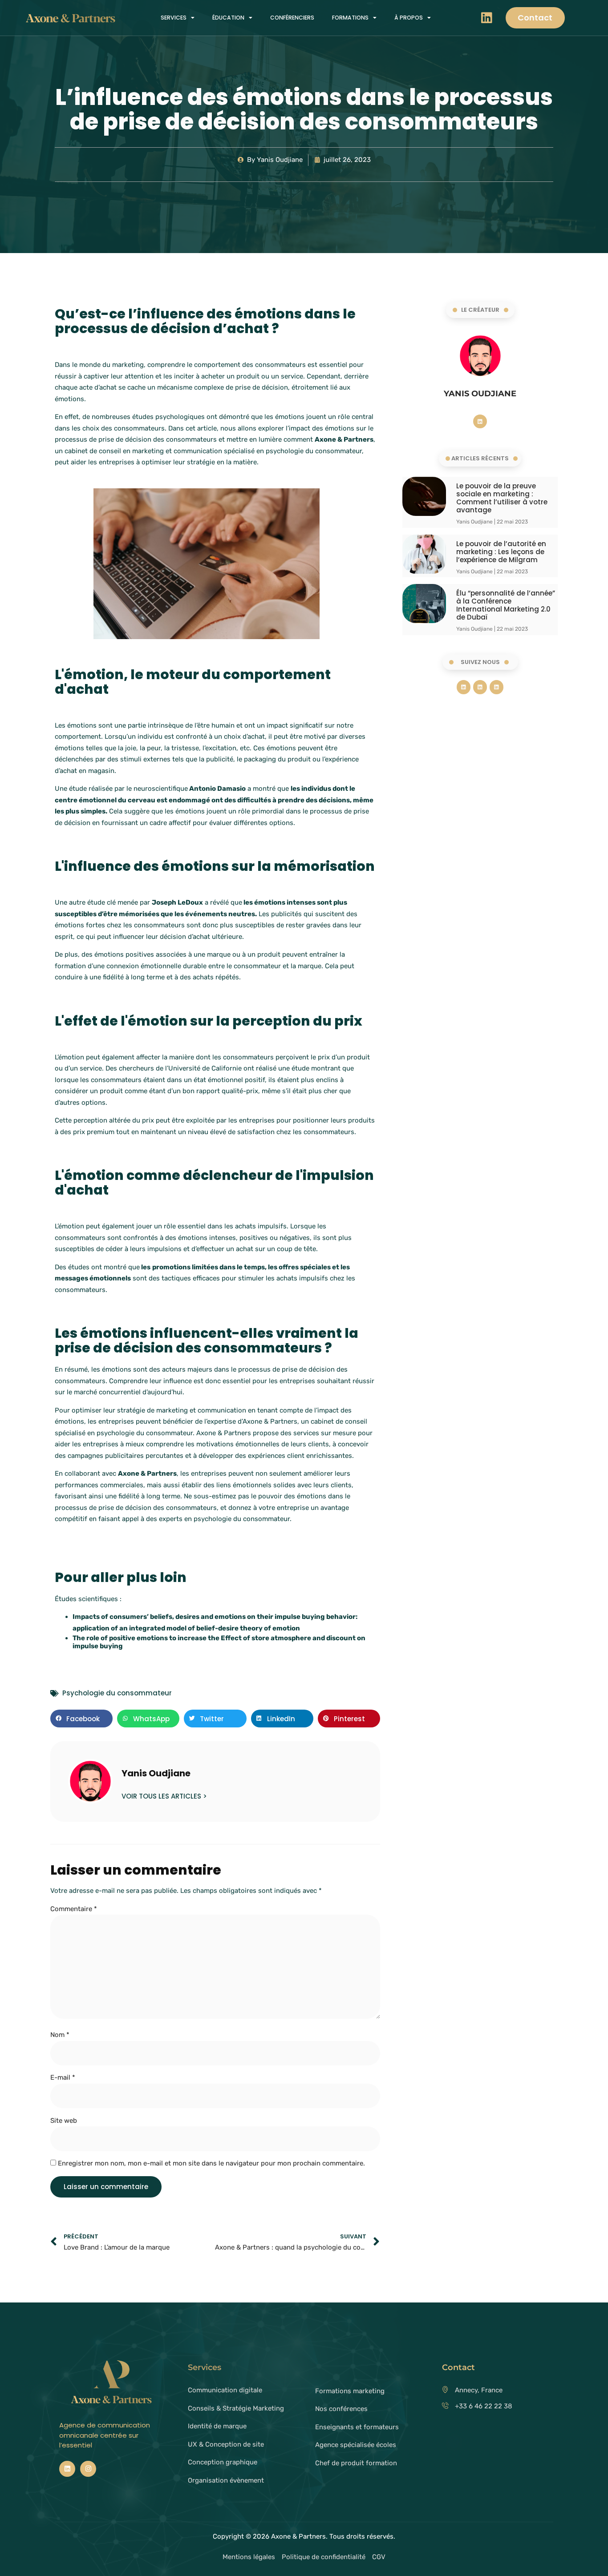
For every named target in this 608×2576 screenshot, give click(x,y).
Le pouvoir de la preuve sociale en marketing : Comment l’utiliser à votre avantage (502, 498)
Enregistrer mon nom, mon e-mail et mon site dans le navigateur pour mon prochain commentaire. (211, 2163)
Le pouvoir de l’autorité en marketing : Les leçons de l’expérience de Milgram (501, 552)
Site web (64, 2121)
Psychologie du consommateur (117, 1693)
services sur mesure (325, 1433)
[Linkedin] (487, 18)
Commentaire (74, 1909)
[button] (81, 1719)
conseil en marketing (131, 451)
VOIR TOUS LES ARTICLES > (164, 1796)
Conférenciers (292, 18)
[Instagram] (88, 2469)
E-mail (63, 2077)
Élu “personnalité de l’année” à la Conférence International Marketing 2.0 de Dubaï (506, 605)
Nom (60, 2035)
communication (198, 451)
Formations (350, 18)
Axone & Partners (147, 1473)
